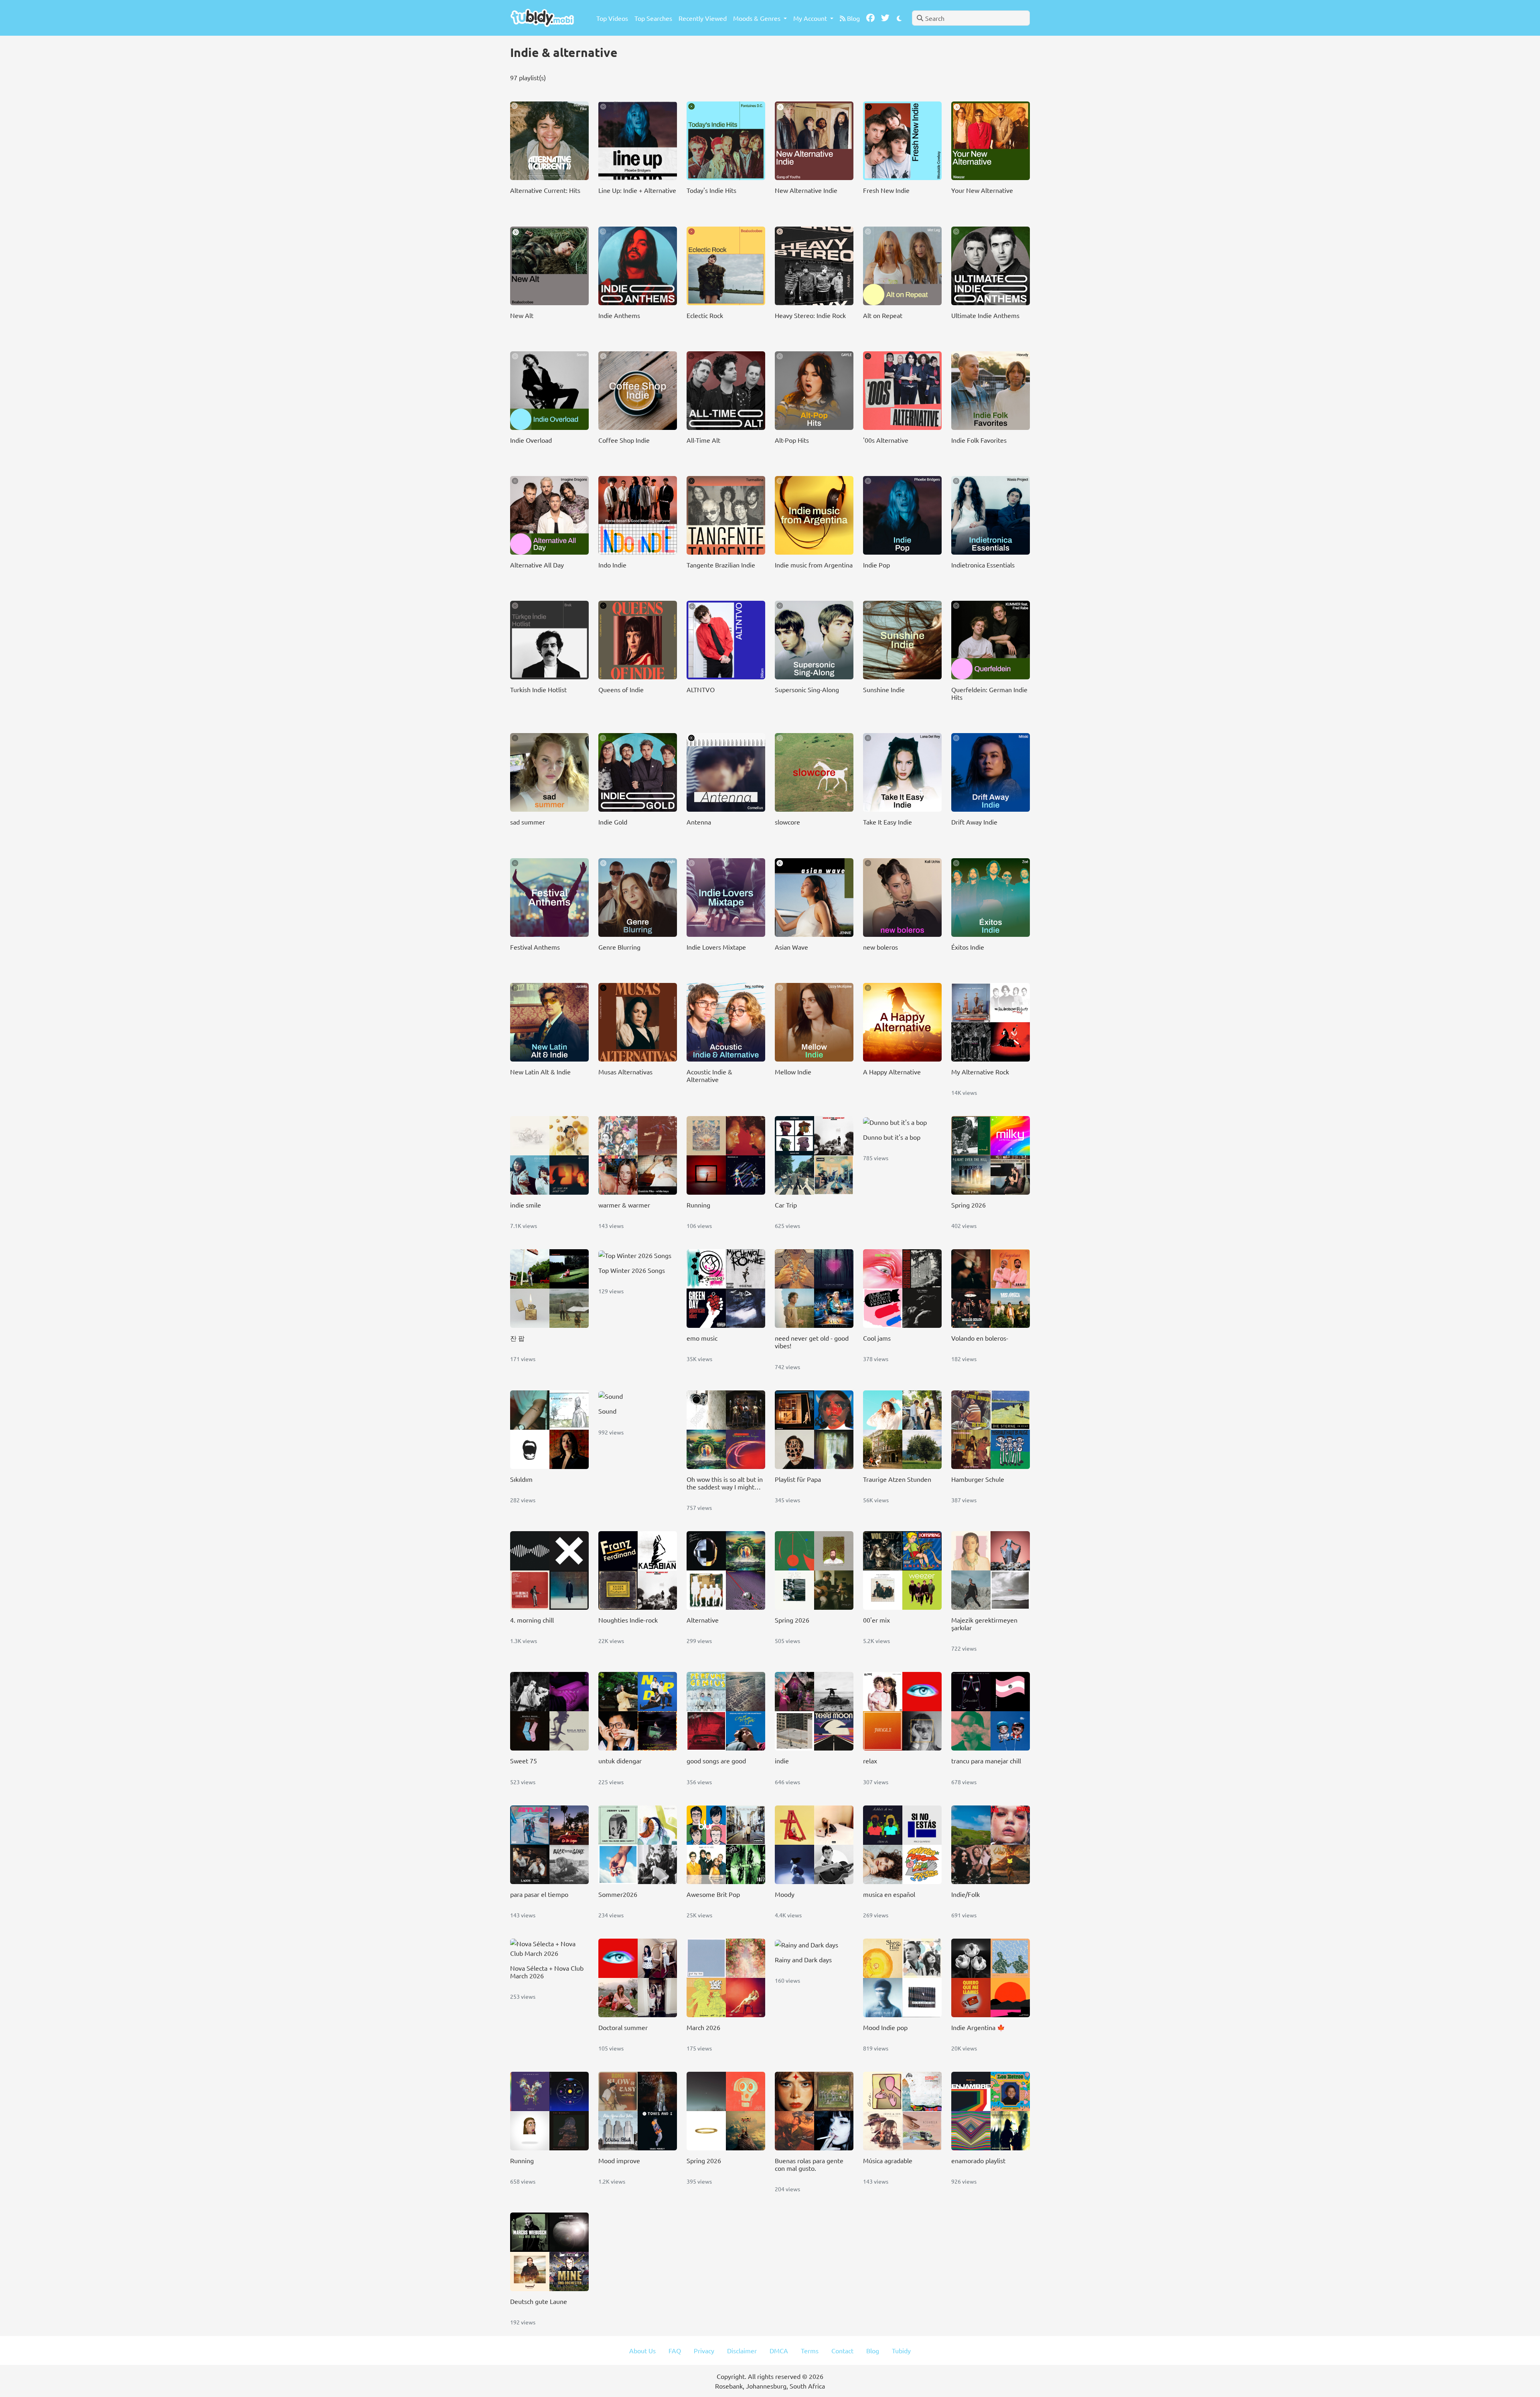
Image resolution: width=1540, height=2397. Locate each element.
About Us (642, 2350)
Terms (810, 2350)
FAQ (675, 2350)
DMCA (779, 2350)
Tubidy (901, 2350)
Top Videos (612, 18)
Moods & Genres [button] (758, 18)
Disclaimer (742, 2350)
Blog (853, 18)
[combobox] (971, 18)
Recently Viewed (703, 18)
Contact (842, 2350)
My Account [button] (811, 18)
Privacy (704, 2350)
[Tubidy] (542, 18)
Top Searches (653, 18)
